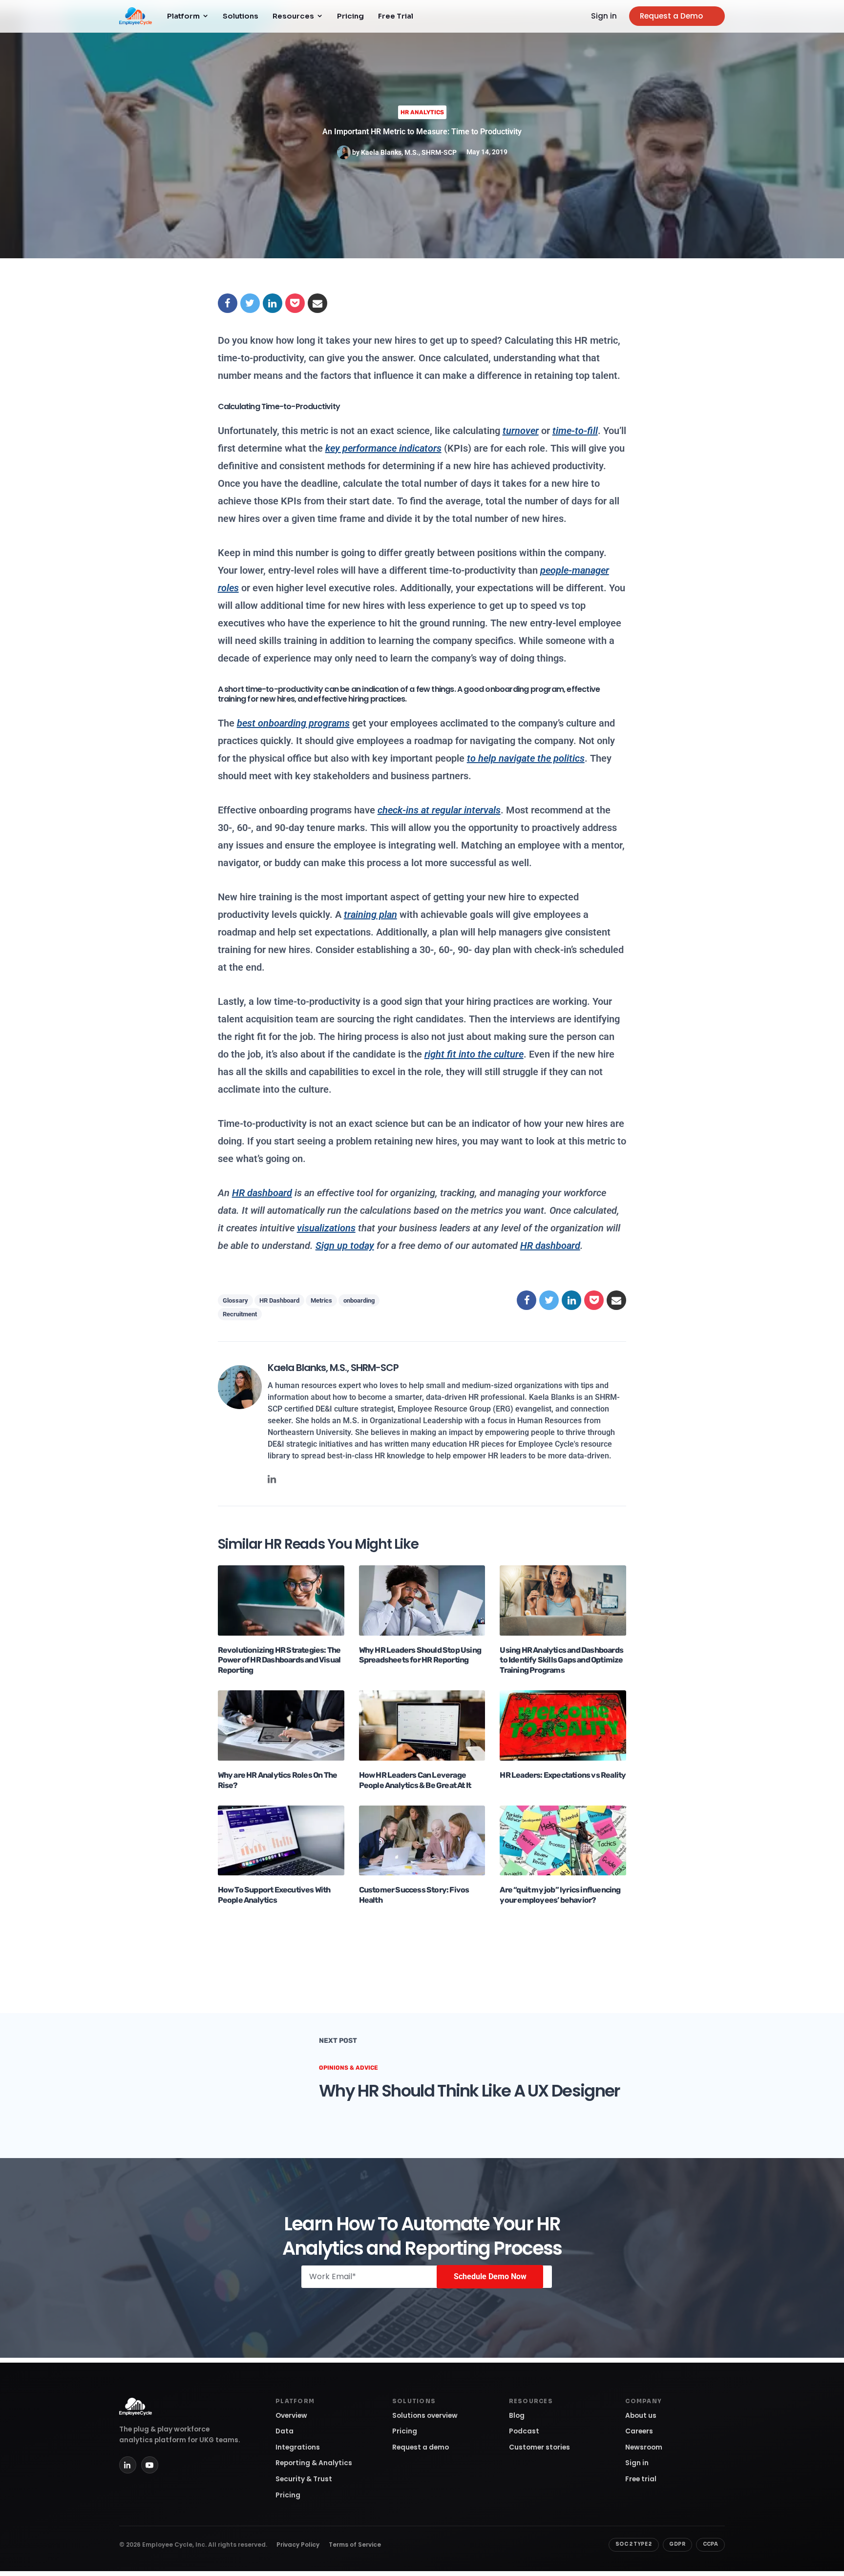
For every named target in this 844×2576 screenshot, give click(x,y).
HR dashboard (550, 1246)
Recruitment (240, 1314)
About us (641, 2416)
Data (285, 2431)
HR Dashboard (279, 1300)
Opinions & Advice (348, 2068)
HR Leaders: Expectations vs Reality (563, 1775)
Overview (291, 2416)
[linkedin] (272, 1479)
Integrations (298, 2447)
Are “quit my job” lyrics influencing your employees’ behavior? (560, 1895)
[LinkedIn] (128, 2465)
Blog (517, 2416)
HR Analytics (422, 112)
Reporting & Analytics (314, 2463)
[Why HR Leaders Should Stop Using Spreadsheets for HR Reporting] (422, 1600)
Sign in (604, 16)
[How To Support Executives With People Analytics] (281, 1840)
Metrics (321, 1300)
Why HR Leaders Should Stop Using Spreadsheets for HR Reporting (420, 1655)
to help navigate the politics (526, 758)
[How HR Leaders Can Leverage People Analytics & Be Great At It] (422, 1725)
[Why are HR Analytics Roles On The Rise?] (281, 1725)
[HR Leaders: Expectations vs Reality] (563, 1725)
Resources (293, 16)
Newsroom (644, 2447)
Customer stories (539, 2447)
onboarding (359, 1300)
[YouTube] (150, 2465)
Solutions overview (425, 2416)
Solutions (241, 16)
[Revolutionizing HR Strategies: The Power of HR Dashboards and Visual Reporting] (281, 1600)
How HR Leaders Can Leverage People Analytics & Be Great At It (415, 1780)
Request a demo (421, 2447)
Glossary (235, 1300)
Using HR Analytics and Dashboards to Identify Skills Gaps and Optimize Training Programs (561, 1660)
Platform (183, 16)
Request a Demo (671, 16)
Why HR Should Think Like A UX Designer (469, 2091)
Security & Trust (304, 2479)
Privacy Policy (298, 2545)
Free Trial (396, 16)
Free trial (641, 2479)
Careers (639, 2431)
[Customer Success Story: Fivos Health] (422, 1840)
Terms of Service (355, 2545)
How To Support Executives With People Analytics (274, 1895)
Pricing (350, 16)
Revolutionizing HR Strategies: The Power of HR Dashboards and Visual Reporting (279, 1660)
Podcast (524, 2431)
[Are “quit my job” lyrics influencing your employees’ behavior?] (563, 1840)
